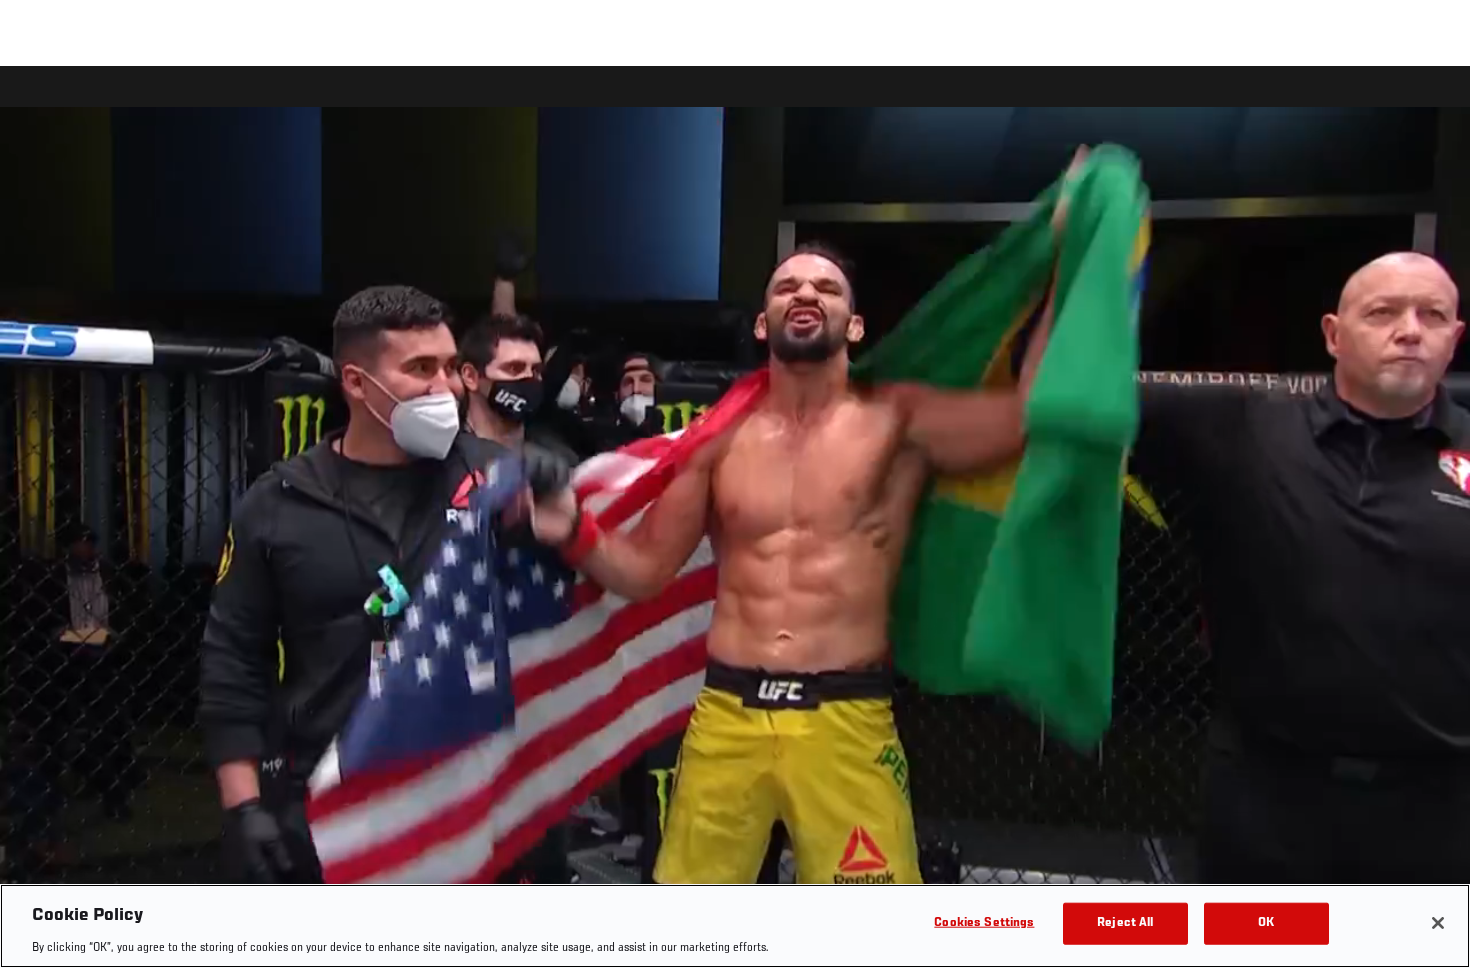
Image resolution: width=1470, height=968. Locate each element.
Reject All (1125, 922)
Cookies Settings (984, 922)
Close (1432, 106)
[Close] (1438, 923)
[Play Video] (735, 520)
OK (1266, 922)
